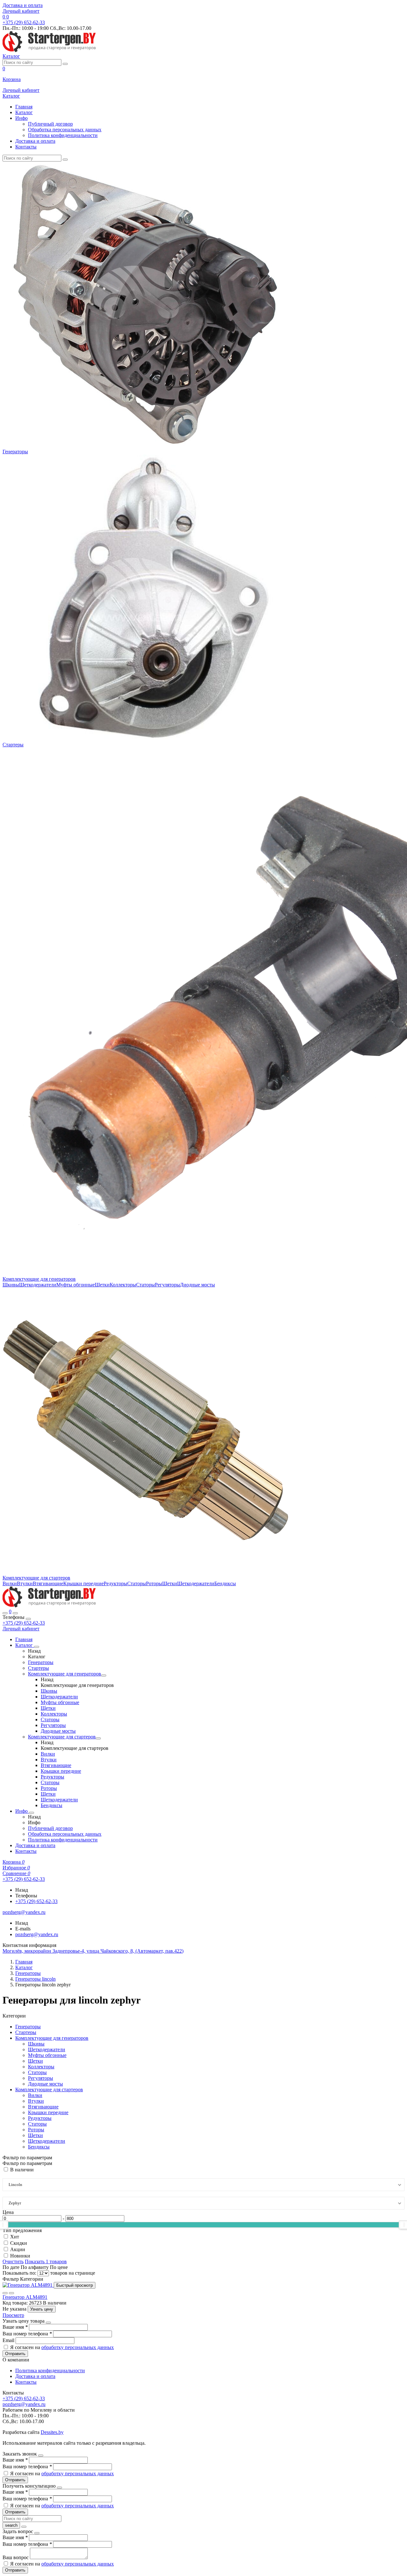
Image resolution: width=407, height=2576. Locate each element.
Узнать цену (42, 2309)
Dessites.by (52, 2432)
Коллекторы (123, 1285)
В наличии (22, 2170)
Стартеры (13, 745)
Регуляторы (167, 1285)
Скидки (19, 2243)
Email (9, 2340)
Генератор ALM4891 (25, 2297)
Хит (15, 2237)
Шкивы (11, 1285)
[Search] (15, 1613)
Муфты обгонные (76, 1285)
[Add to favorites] (5, 2293)
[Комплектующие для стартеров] (98, 1738)
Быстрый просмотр (75, 2285)
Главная (24, 107)
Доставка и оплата (23, 5)
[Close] (28, 1619)
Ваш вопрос (16, 2557)
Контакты (26, 147)
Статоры (145, 1285)
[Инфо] (31, 1813)
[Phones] (5, 1613)
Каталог (24, 112)
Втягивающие (48, 1583)
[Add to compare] (11, 2293)
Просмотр (13, 2315)
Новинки (20, 2256)
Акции (18, 2249)
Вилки (10, 1583)
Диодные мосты (197, 1285)
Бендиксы (225, 1583)
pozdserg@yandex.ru (37, 1934)
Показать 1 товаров (46, 2261)
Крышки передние (83, 1583)
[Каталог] (37, 1647)
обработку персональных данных (78, 2347)
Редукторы (115, 1583)
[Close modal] (48, 2323)
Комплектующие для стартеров (36, 1578)
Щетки (102, 1285)
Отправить (15, 2354)
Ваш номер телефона (27, 2334)
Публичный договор (50, 124)
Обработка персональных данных (65, 130)
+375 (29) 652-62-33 (24, 1623)
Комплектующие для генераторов (39, 1279)
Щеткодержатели (38, 1285)
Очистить (13, 2261)
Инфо (21, 118)
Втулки (25, 1583)
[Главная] (49, 1606)
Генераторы (15, 452)
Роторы (154, 1583)
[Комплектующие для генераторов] (104, 1675)
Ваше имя (15, 2327)
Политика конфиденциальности (63, 135)
